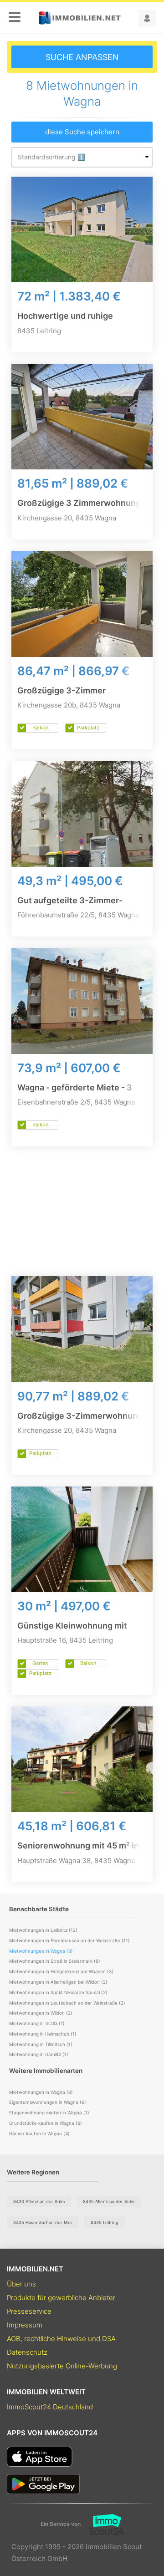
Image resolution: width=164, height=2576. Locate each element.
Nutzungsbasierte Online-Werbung (62, 2366)
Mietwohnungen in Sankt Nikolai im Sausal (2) (58, 1992)
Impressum (25, 2325)
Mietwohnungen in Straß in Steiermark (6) (55, 1961)
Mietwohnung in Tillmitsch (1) (41, 2044)
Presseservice (29, 2311)
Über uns (21, 2284)
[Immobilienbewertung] (102, 2525)
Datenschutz (27, 2352)
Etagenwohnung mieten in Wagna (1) (49, 2113)
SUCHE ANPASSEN (82, 57)
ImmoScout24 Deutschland (50, 2407)
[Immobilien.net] (80, 18)
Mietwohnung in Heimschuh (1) (43, 2034)
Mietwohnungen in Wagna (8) (41, 2092)
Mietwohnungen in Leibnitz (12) (43, 1930)
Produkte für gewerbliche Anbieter (61, 2298)
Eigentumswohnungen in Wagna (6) (48, 2102)
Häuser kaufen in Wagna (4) (39, 2133)
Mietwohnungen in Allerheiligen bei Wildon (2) (58, 1982)
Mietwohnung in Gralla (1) (37, 2023)
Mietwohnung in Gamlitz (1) (39, 2054)
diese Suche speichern (82, 132)
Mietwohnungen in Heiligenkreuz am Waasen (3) (61, 1971)
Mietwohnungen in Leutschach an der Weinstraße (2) (67, 2003)
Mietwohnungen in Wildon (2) (41, 2013)
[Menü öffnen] (15, 18)
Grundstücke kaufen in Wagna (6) (46, 2123)
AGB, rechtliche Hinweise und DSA (61, 2339)
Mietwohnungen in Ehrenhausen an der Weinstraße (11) (69, 1940)
